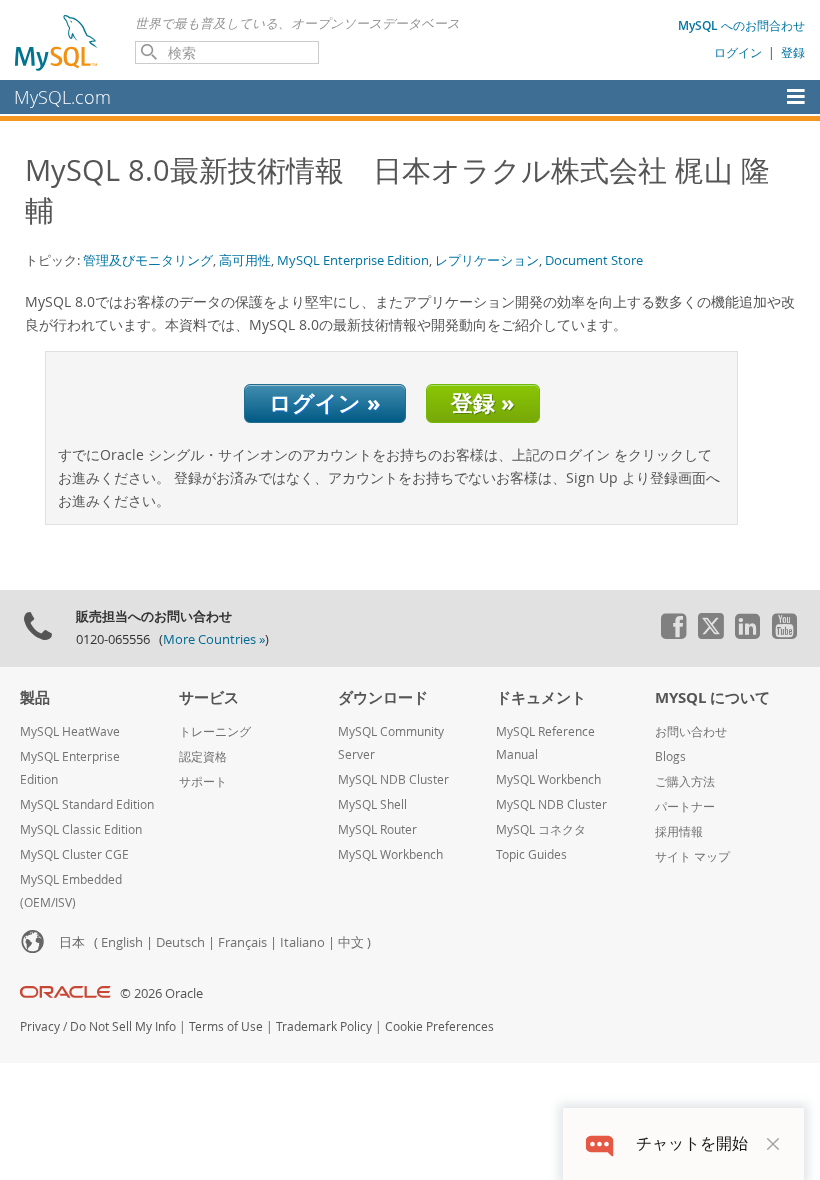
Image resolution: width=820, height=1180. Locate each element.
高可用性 (245, 260)
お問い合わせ (691, 731)
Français (242, 942)
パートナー (685, 806)
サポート (203, 781)
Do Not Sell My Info (123, 1026)
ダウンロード (383, 697)
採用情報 (679, 831)
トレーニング (215, 731)
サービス (209, 697)
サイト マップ (692, 856)
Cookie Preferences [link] (439, 1026)
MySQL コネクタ (541, 829)
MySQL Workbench (390, 854)
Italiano (302, 942)
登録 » (483, 402)
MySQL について (712, 697)
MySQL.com (62, 97)
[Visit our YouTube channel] (784, 634)
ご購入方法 (685, 781)
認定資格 (203, 756)
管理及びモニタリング (148, 260)
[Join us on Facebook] (673, 634)
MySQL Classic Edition (81, 829)
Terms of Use (226, 1026)
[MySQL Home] (57, 42)
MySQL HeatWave (70, 731)
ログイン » (325, 402)
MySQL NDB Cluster (393, 779)
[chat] (599, 1143)
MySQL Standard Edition (87, 804)
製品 (35, 697)
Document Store (594, 260)
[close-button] (773, 1144)
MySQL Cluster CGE (74, 854)
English (122, 942)
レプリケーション (487, 260)
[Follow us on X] (710, 634)
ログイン (738, 52)
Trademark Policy (324, 1026)
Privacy (40, 1026)
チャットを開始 (692, 1143)
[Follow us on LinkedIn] (747, 634)
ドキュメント (541, 697)
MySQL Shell (372, 804)
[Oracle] (65, 993)
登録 (793, 52)
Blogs (670, 756)
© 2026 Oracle (161, 993)
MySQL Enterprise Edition (353, 260)
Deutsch (180, 942)
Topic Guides (531, 854)
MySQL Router (377, 829)
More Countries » (214, 639)
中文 (351, 942)
